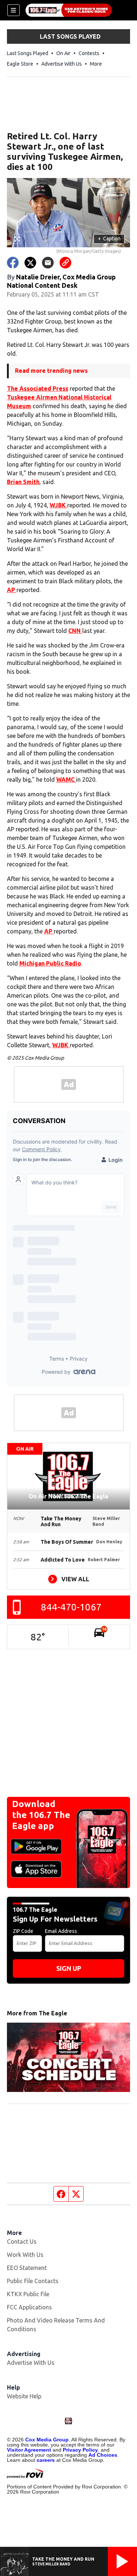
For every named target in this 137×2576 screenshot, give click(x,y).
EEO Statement (27, 2268)
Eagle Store (20, 64)
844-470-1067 (71, 1607)
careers (46, 2460)
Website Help (24, 2396)
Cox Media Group (47, 2440)
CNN (75, 631)
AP (12, 590)
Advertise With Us (62, 64)
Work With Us (25, 2255)
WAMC (66, 780)
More (96, 64)
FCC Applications (29, 2307)
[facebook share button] (13, 263)
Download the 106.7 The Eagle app (41, 1815)
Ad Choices (103, 2455)
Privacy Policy (80, 2450)
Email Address (61, 1931)
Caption (109, 239)
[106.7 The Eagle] (69, 10)
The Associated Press (38, 388)
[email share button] (48, 263)
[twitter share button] (30, 263)
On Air (63, 53)
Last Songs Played (28, 53)
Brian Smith (23, 482)
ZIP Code (23, 1931)
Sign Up (69, 1968)
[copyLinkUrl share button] (65, 263)
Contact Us (22, 2242)
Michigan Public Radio (50, 963)
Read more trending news (51, 371)
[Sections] (14, 10)
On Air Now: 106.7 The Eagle (68, 1496)
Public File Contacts (33, 2281)
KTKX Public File (28, 2294)
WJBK (58, 505)
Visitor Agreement (29, 2450)
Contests (89, 53)
